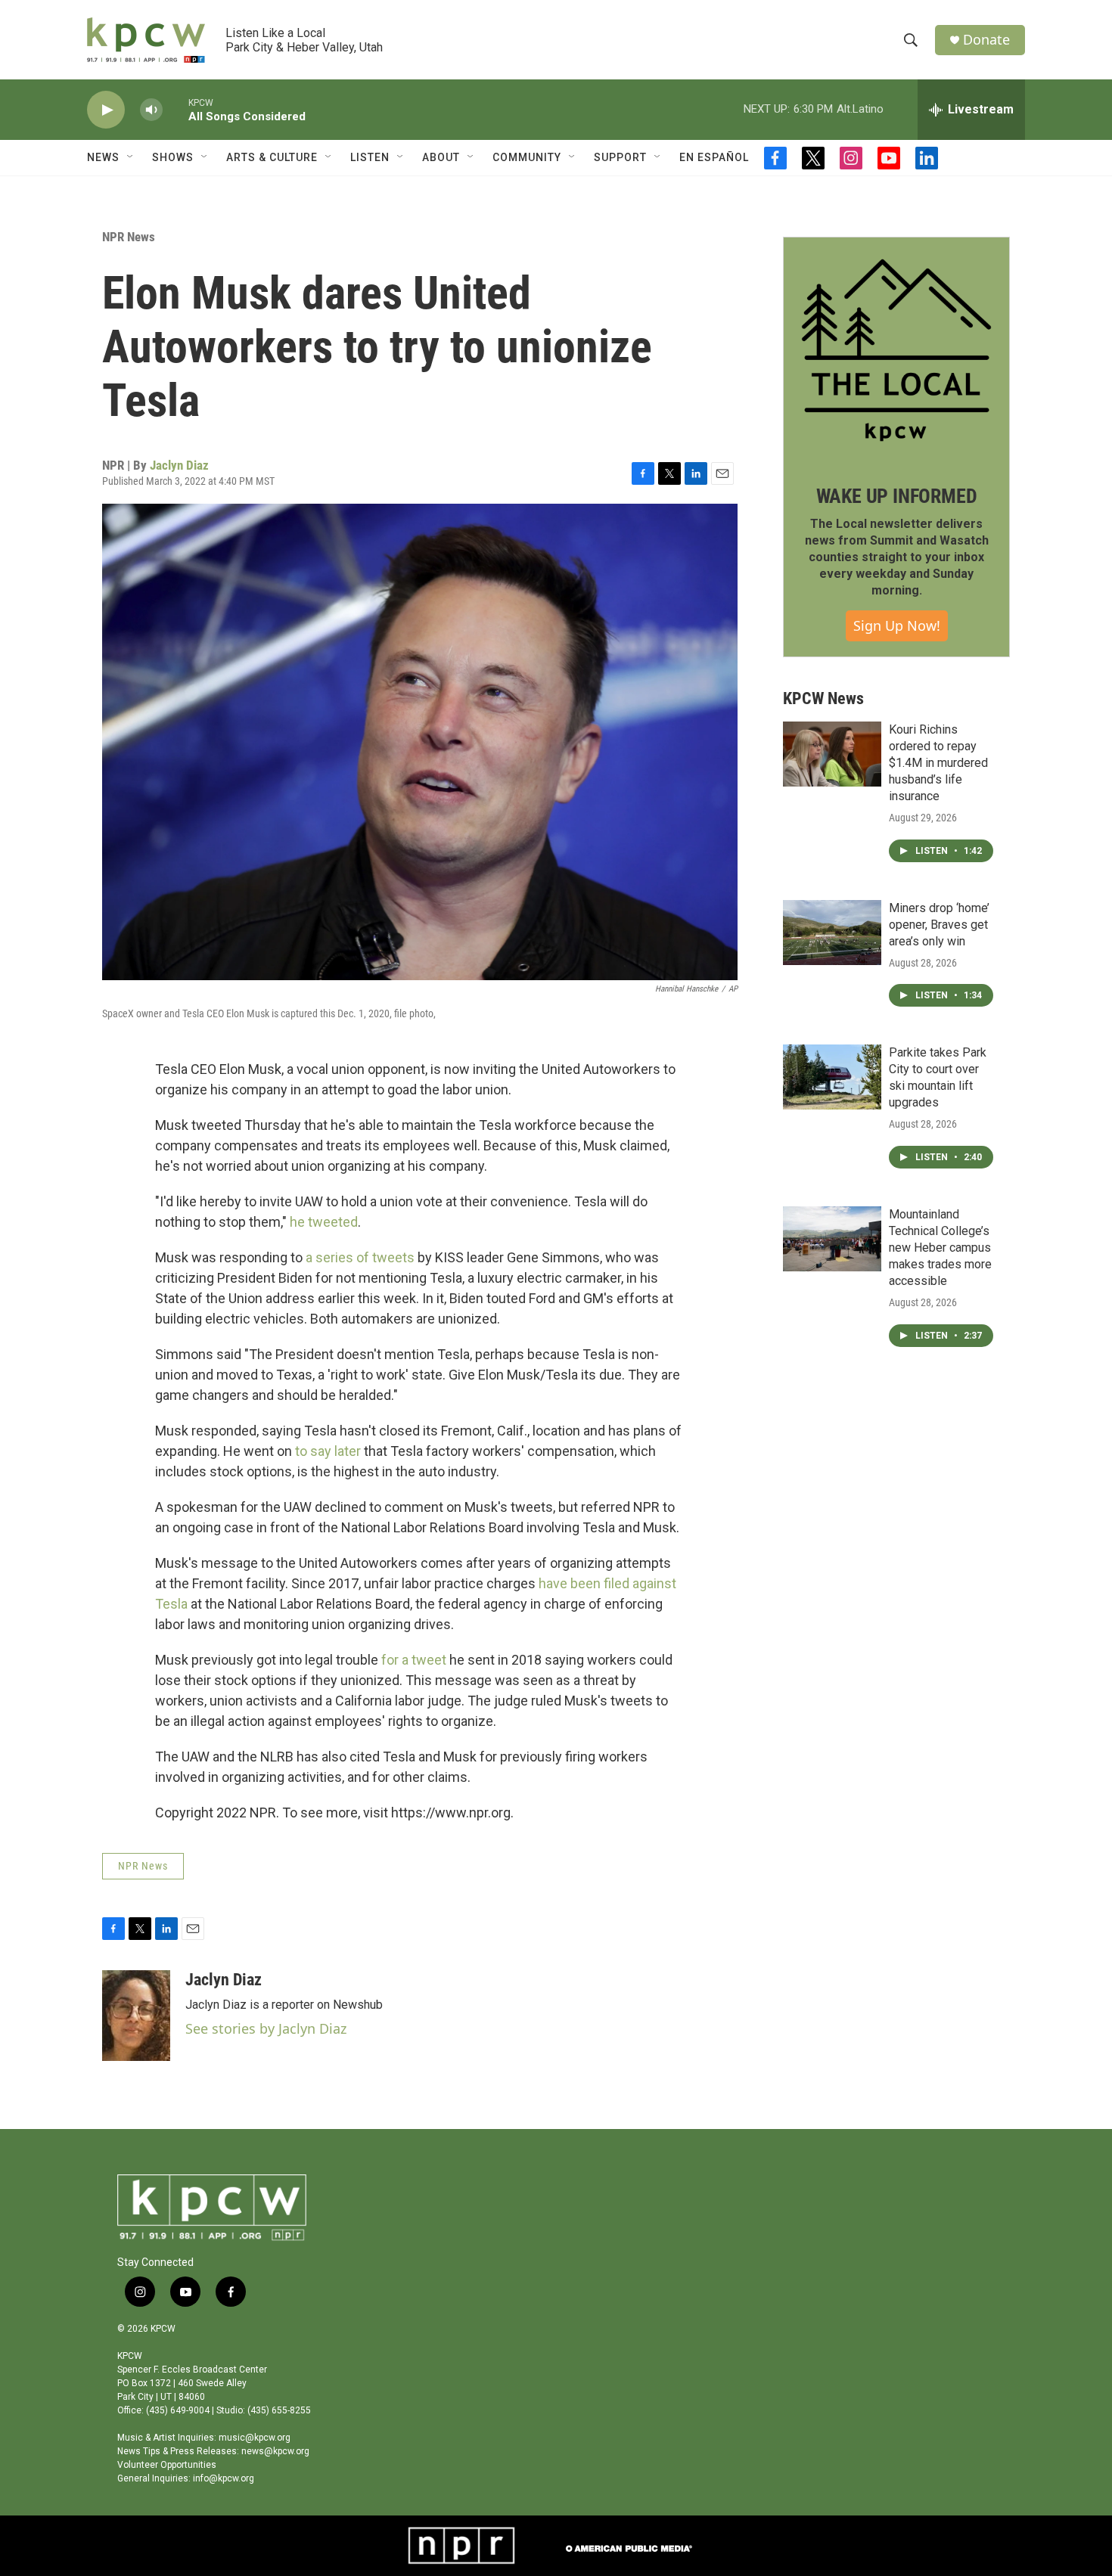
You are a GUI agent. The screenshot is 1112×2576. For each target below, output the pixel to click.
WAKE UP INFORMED (897, 496)
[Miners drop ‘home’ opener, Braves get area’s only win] (832, 933)
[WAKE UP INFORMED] (896, 350)
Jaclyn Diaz (179, 465)
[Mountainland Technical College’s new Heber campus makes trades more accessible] (832, 1239)
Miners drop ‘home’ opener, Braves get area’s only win (939, 925)
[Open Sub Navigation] (131, 157)
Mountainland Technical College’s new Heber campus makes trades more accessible (940, 1248)
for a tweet (412, 1660)
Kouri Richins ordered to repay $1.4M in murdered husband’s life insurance (938, 763)
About (441, 157)
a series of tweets (360, 1257)
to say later (328, 1451)
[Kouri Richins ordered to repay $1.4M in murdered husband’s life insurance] (832, 754)
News (103, 157)
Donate (986, 40)
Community (527, 157)
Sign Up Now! (897, 625)
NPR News (129, 237)
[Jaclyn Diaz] (136, 2016)
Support (620, 157)
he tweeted (322, 1222)
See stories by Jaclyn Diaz (266, 2028)
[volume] (151, 110)
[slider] (175, 109)
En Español (714, 157)
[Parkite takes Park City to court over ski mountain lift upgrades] (832, 1077)
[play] (106, 110)
